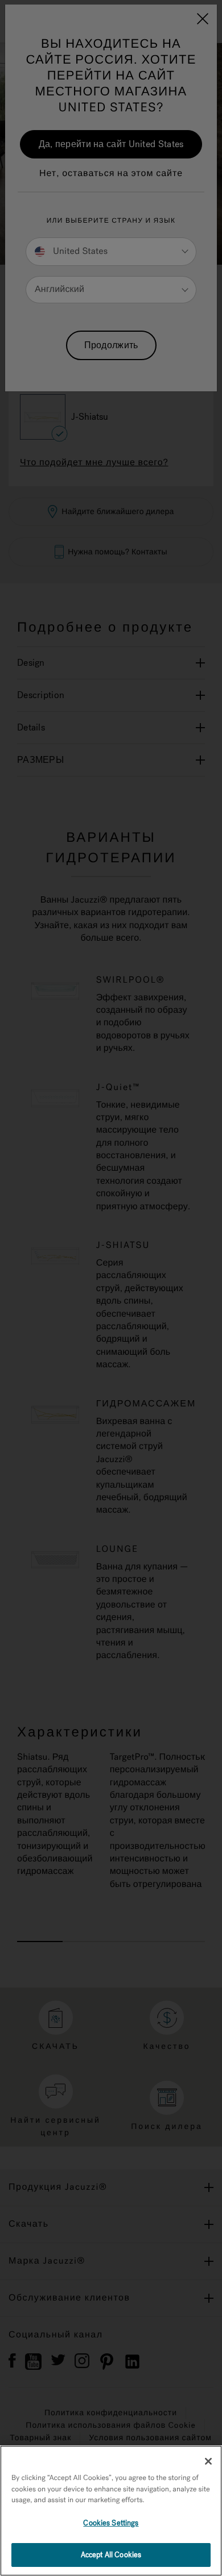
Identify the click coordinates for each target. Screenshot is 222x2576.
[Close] (208, 2461)
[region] (111, 2511)
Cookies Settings (111, 2523)
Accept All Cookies (111, 2555)
